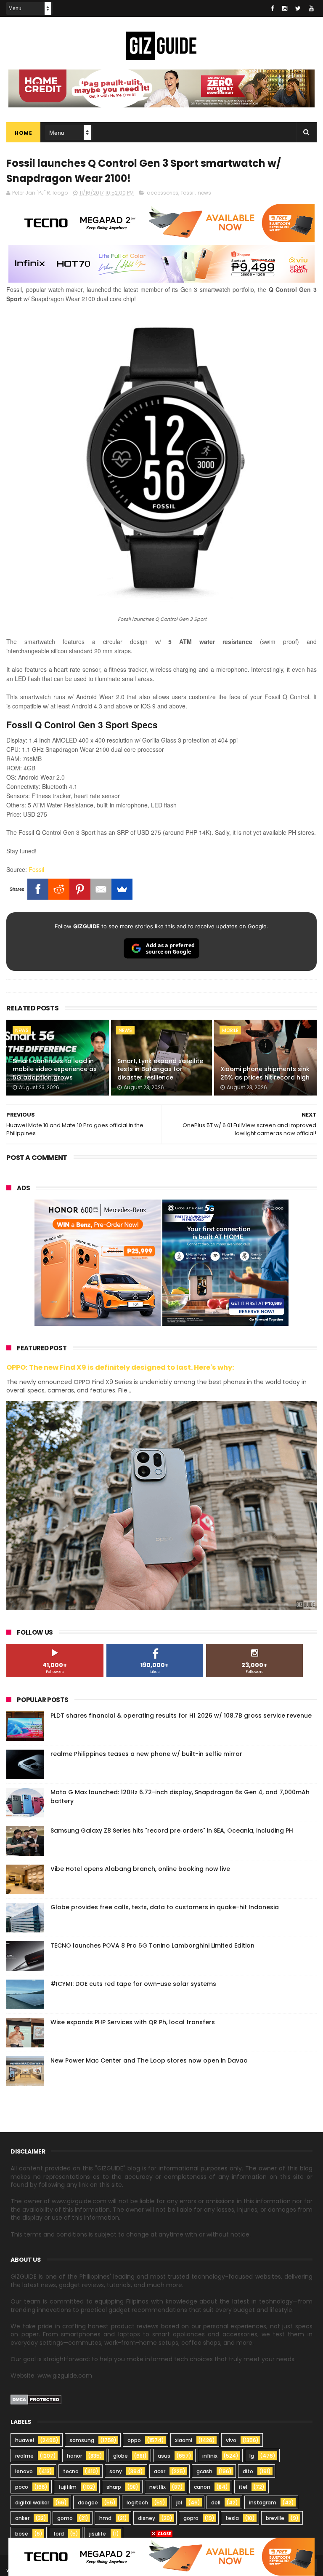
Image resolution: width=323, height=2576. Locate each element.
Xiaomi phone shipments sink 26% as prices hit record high (265, 1073)
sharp (114, 2487)
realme (24, 2456)
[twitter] (298, 8)
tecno (71, 2471)
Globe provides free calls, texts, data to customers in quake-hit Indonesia (165, 1907)
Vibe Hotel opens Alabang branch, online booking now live (140, 1869)
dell (216, 2503)
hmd (105, 2518)
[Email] (101, 889)
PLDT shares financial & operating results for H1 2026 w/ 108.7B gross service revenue (181, 1716)
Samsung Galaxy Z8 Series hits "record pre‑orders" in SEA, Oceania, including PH (172, 1830)
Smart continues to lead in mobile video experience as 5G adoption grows (55, 1069)
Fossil (36, 869)
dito (248, 2471)
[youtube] (311, 8)
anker (22, 2518)
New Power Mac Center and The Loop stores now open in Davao (149, 2060)
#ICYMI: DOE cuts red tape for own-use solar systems (133, 1984)
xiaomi (184, 2440)
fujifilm (68, 2487)
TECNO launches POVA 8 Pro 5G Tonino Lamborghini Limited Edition (152, 1945)
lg (252, 2456)
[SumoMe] (122, 889)
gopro (191, 2518)
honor (74, 2456)
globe (120, 2456)
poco (22, 2487)
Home (23, 133)
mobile (230, 1030)
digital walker (32, 2503)
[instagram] (285, 8)
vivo (231, 2440)
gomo (65, 2518)
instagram (263, 2503)
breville (275, 2518)
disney (147, 2518)
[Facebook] (38, 889)
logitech (137, 2503)
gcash (204, 2471)
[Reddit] (59, 889)
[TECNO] (161, 2556)
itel (243, 2487)
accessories (163, 193)
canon (202, 2487)
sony (116, 2471)
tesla (232, 2518)
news (204, 193)
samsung (82, 2440)
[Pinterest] (80, 889)
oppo (134, 2440)
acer (160, 2471)
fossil (188, 193)
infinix (210, 2456)
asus (164, 2456)
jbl (179, 2503)
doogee (88, 2503)
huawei (25, 2440)
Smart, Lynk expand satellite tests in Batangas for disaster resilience (160, 1069)
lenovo (24, 2471)
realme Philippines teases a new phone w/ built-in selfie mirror (146, 1754)
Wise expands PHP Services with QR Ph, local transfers (133, 2022)
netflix (158, 2487)
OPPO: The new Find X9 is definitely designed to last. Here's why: (120, 1367)
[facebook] (273, 8)
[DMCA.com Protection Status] (36, 2402)
